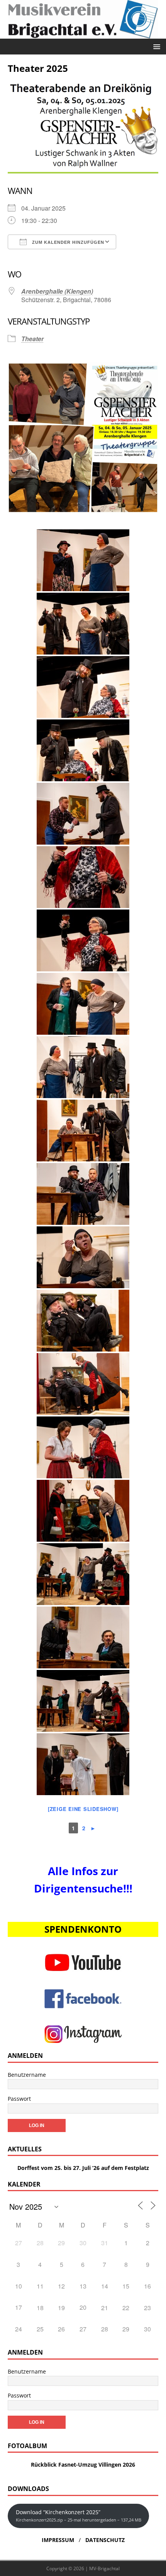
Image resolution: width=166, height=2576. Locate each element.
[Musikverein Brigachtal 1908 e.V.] (83, 34)
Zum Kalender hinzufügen (67, 242)
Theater (32, 339)
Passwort (19, 2099)
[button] (155, 46)
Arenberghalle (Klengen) (57, 291)
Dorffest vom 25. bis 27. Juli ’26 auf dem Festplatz (83, 2168)
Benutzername (27, 2075)
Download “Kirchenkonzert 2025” (79, 2516)
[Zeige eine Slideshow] (83, 1809)
